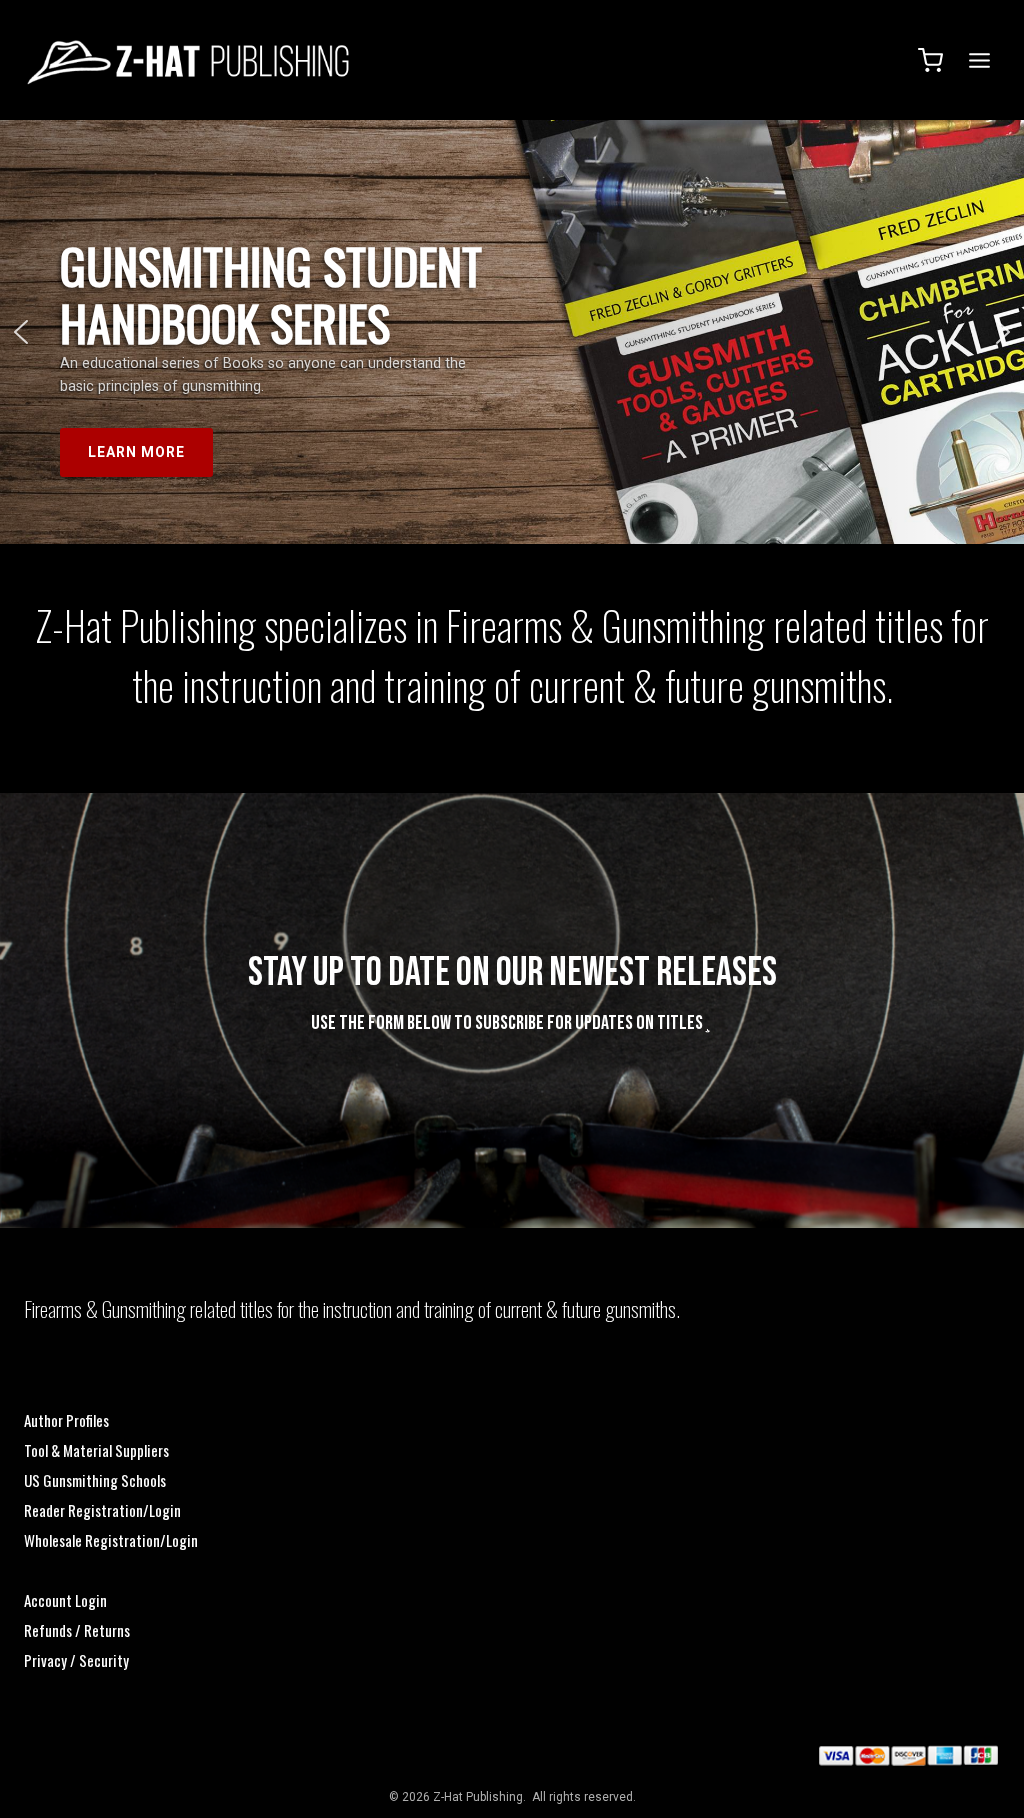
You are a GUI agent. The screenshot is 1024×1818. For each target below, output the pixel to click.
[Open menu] (976, 60)
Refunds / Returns (77, 1630)
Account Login (65, 1600)
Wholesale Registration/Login (111, 1540)
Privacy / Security (76, 1660)
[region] (512, 332)
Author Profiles (66, 1420)
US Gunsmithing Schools (95, 1480)
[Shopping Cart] (930, 60)
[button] (21, 332)
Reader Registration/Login (102, 1510)
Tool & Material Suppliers (96, 1450)
